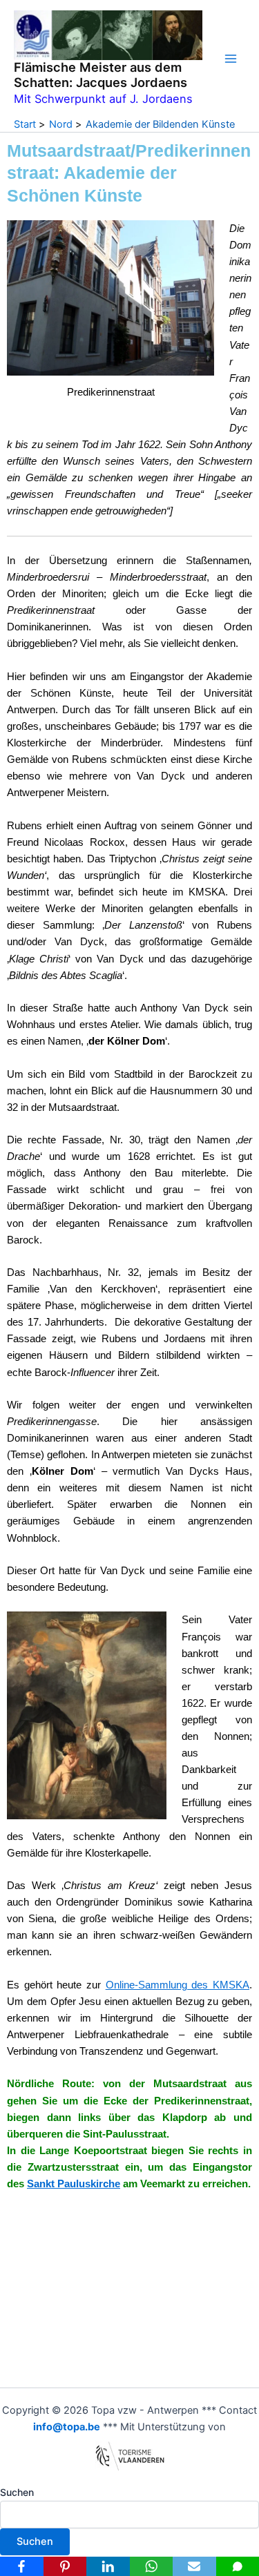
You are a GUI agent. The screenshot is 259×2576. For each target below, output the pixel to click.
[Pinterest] (65, 2566)
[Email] (194, 2566)
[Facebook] (22, 2566)
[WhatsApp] (152, 2566)
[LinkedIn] (108, 2566)
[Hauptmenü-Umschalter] (231, 59)
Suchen (17, 2492)
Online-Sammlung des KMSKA (178, 1985)
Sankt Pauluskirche (74, 2184)
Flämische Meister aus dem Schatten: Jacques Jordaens (100, 75)
